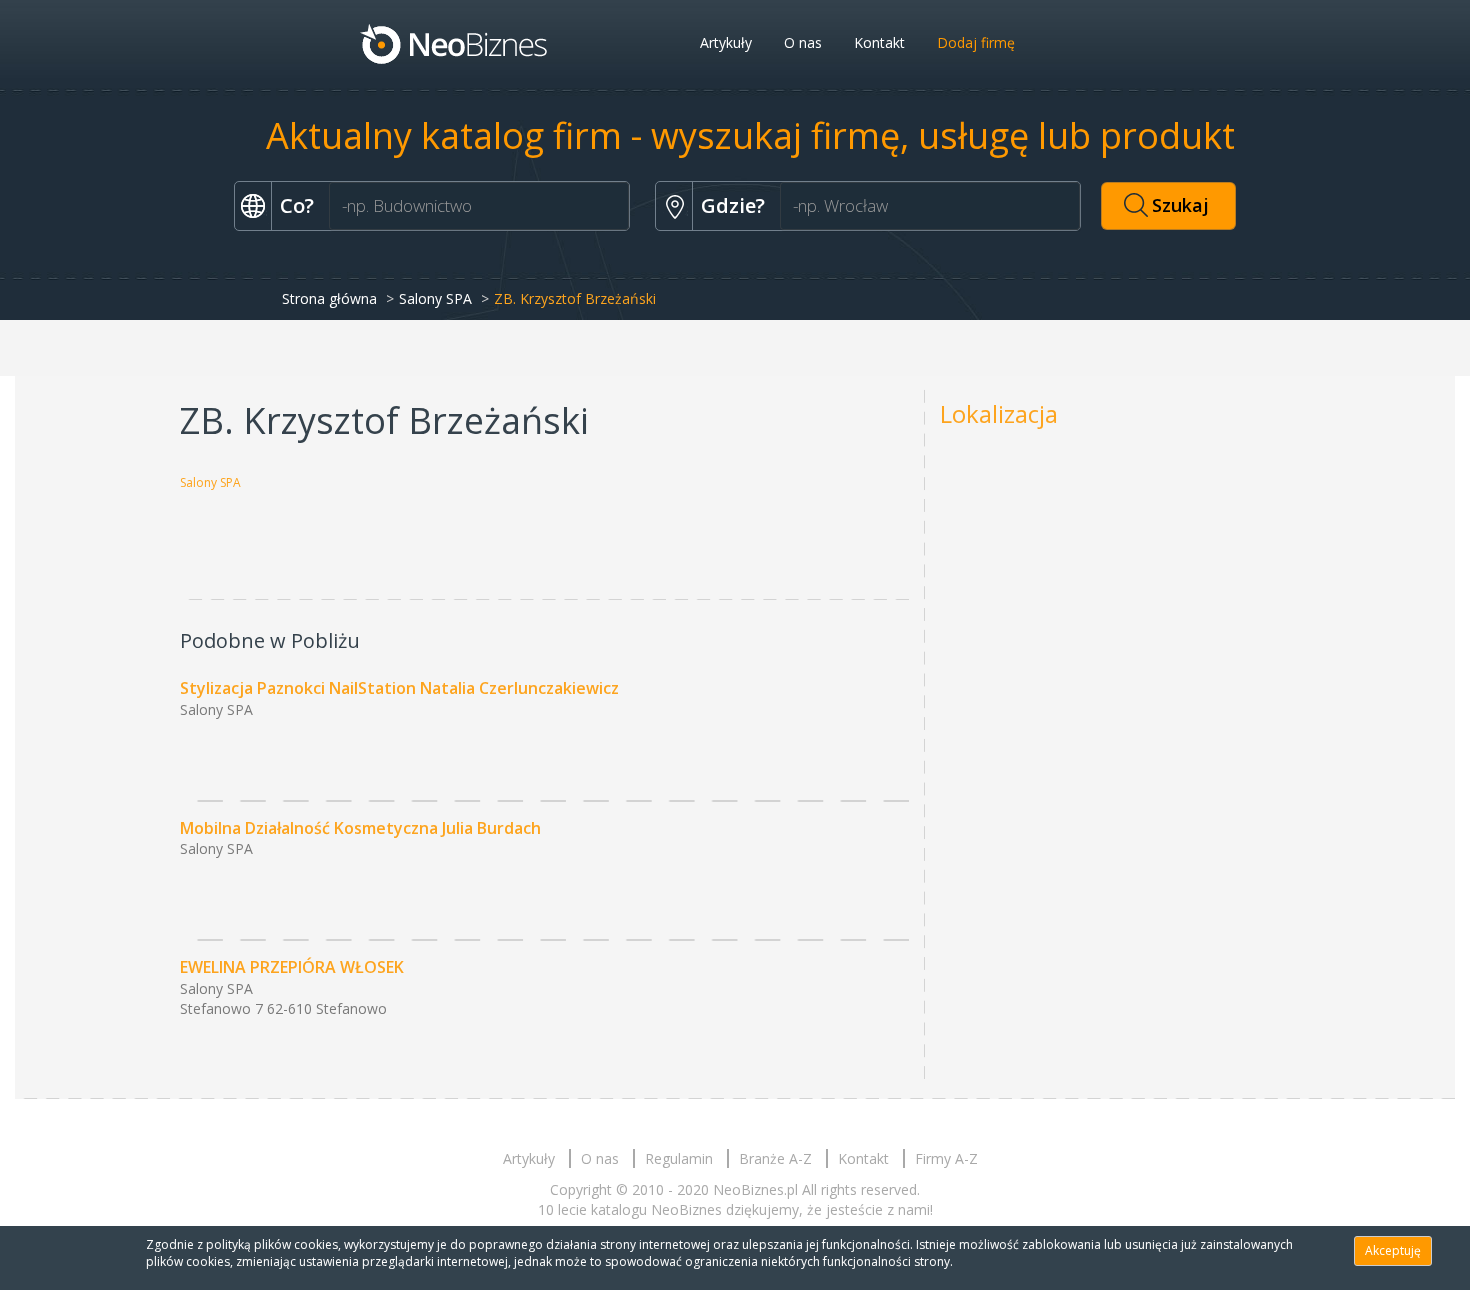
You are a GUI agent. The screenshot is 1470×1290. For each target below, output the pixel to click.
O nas (803, 42)
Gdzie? (733, 205)
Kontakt (879, 42)
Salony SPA (435, 298)
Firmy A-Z (946, 1158)
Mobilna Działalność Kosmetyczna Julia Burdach (360, 828)
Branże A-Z (775, 1158)
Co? (297, 205)
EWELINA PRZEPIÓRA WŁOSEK (292, 967)
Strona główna (329, 298)
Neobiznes (455, 43)
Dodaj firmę (976, 42)
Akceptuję (1393, 1250)
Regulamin (679, 1158)
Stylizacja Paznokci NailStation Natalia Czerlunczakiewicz (399, 688)
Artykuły (726, 42)
